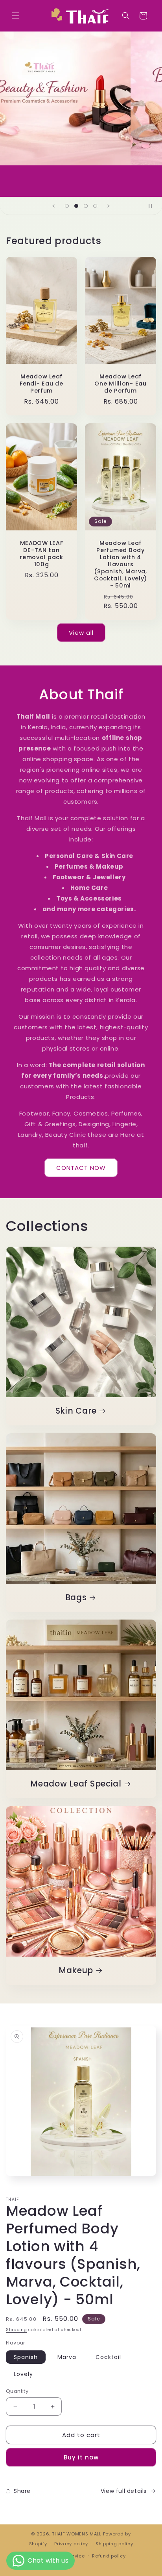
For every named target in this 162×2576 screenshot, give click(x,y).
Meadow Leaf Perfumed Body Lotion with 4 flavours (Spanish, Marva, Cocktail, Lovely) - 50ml (121, 564)
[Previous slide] (53, 206)
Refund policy (109, 2556)
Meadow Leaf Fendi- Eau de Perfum (41, 384)
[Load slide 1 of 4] (67, 206)
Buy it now (81, 2457)
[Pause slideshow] (153, 206)
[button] (16, 16)
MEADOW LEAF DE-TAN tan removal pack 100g (41, 553)
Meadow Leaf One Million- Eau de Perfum (121, 384)
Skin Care (76, 1411)
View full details (124, 2491)
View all (81, 633)
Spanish (26, 2357)
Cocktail (108, 2357)
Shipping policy (114, 2544)
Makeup (76, 1971)
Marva (67, 2357)
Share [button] (22, 2491)
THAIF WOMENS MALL (77, 2534)
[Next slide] (109, 206)
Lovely (23, 2374)
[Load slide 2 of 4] (76, 206)
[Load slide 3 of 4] (86, 206)
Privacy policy (71, 2544)
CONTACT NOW (81, 1168)
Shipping (17, 2330)
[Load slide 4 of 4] (95, 206)
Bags (76, 1598)
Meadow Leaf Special (76, 1784)
